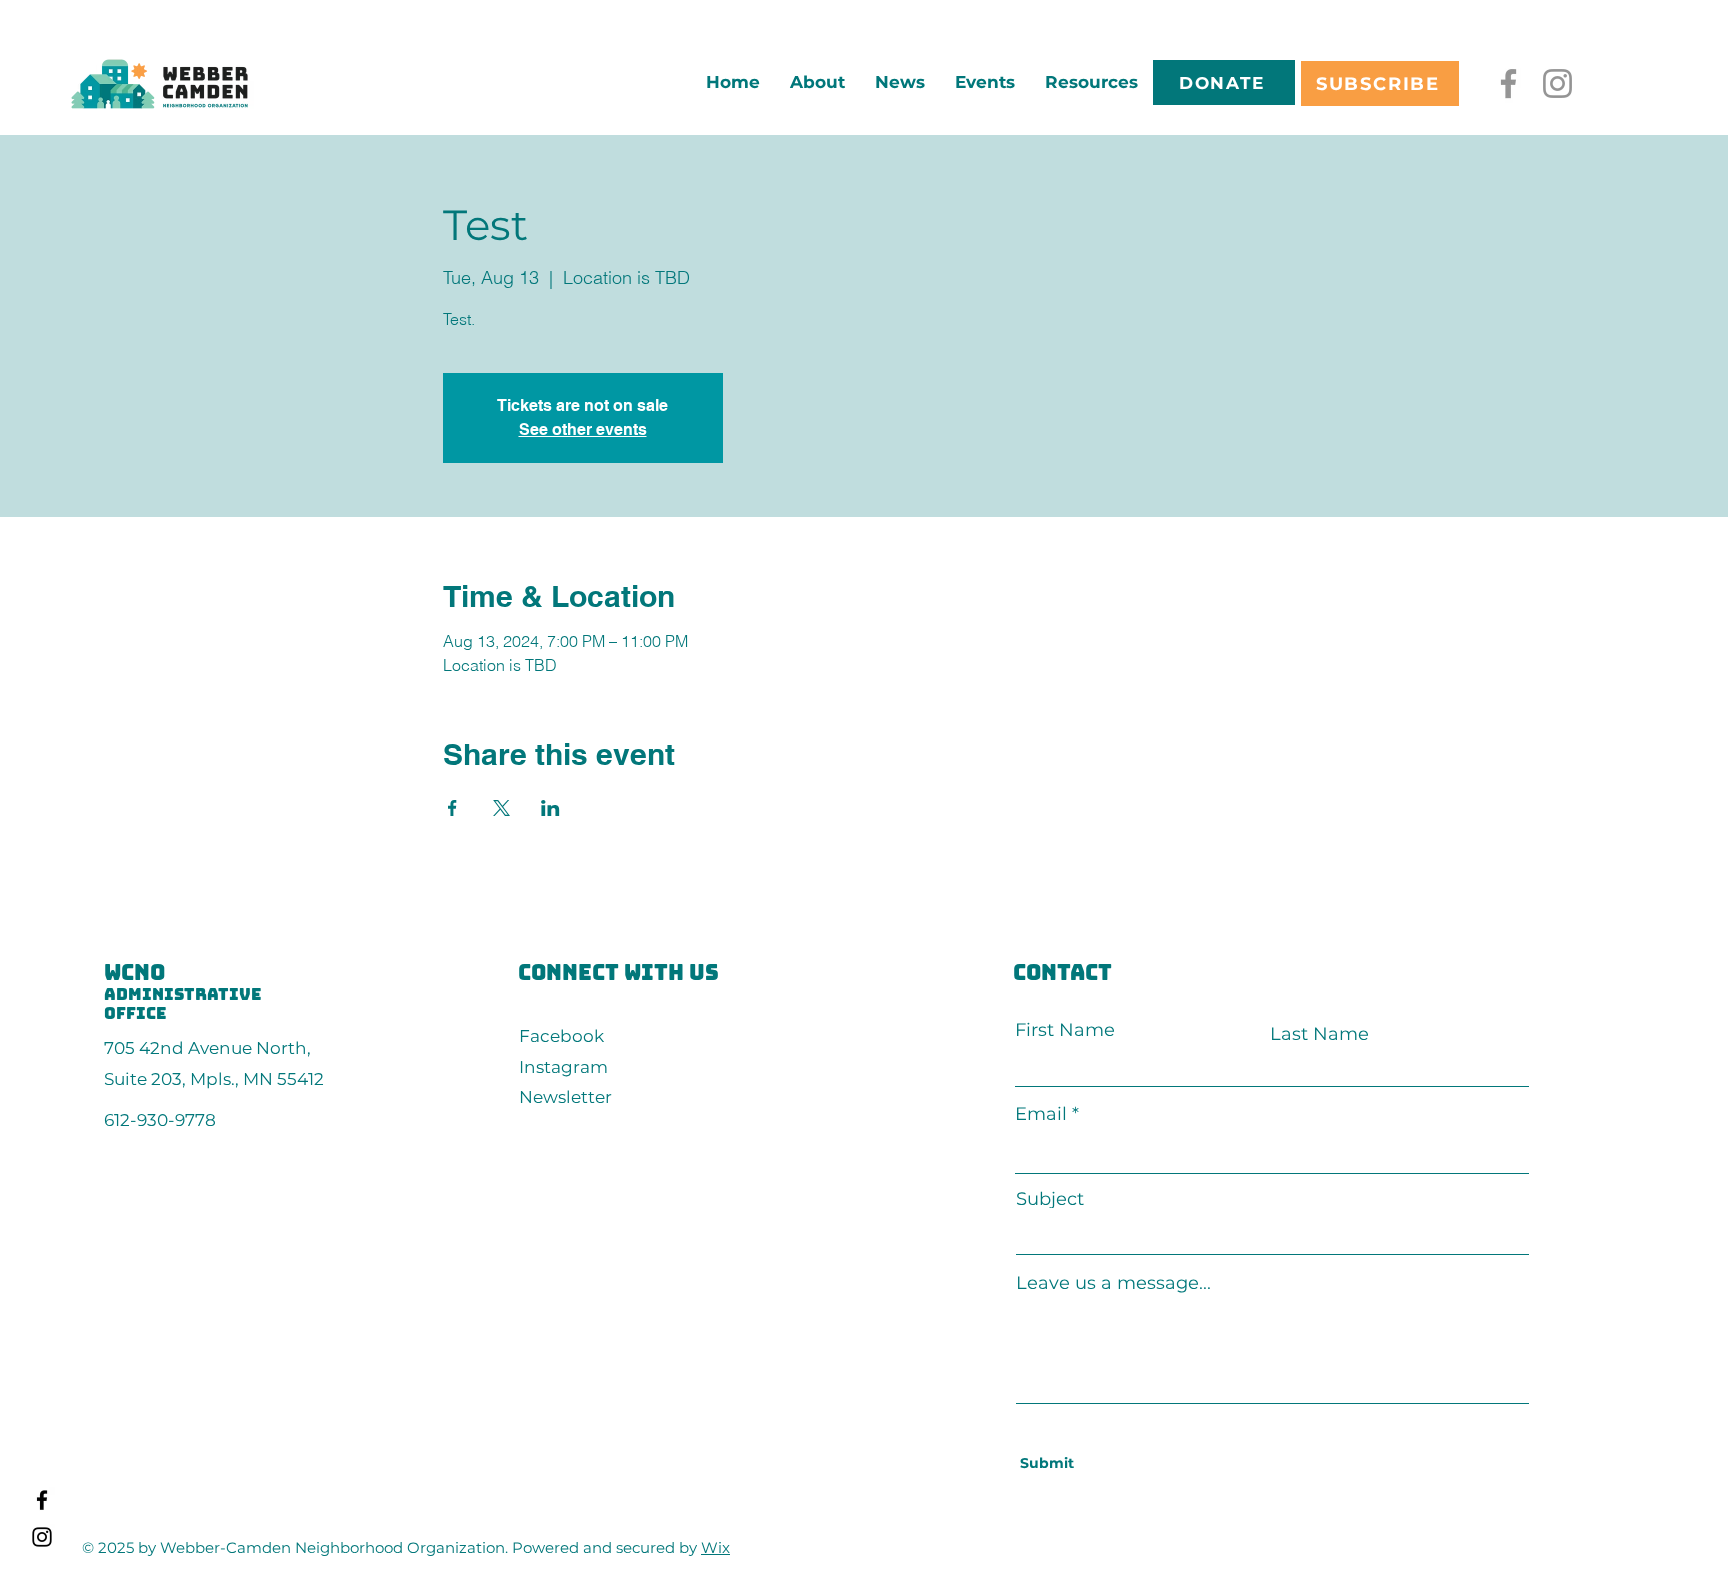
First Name (1065, 1030)
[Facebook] (1508, 83)
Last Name (1319, 1034)
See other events (583, 429)
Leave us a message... (1113, 1283)
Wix (715, 1547)
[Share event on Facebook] (452, 808)
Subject (1050, 1199)
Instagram (563, 1067)
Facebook (561, 1036)
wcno (134, 972)
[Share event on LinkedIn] (550, 808)
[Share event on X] (501, 808)
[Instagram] (1557, 83)
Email (1041, 1114)
